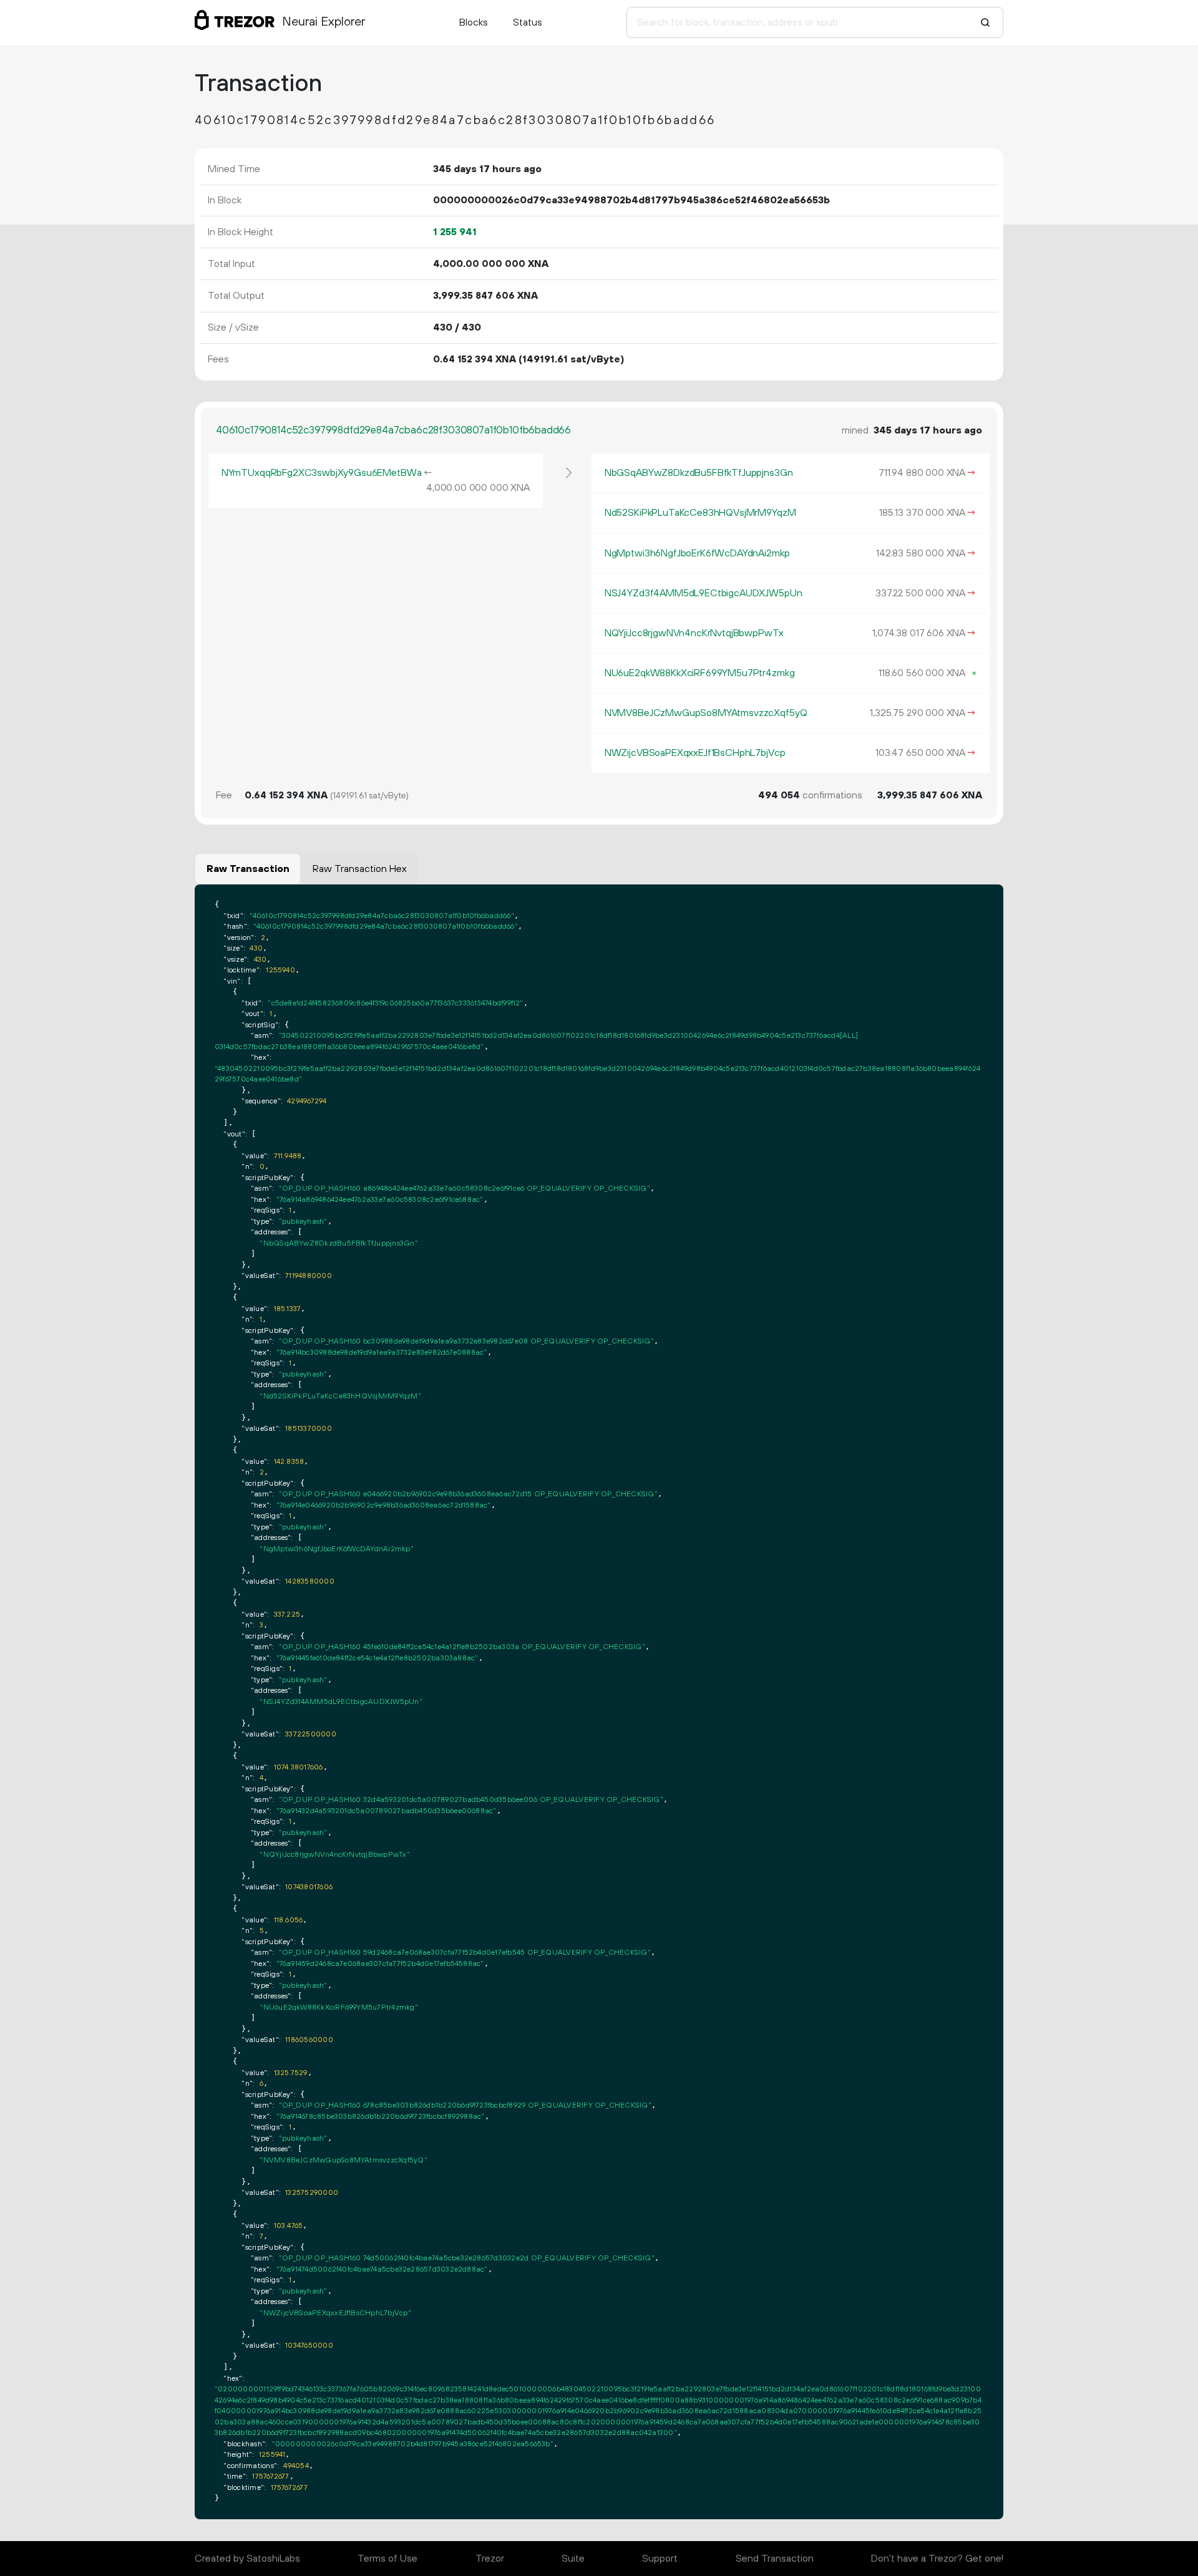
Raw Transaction (248, 869)
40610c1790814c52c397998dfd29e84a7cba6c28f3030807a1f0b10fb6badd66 (393, 430)
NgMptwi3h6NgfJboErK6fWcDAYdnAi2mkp (697, 553)
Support (660, 2559)
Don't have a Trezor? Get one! (937, 2559)
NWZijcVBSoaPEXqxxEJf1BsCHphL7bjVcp (695, 753)
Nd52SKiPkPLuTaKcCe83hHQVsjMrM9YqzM (700, 513)
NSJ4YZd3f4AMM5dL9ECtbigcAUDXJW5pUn (704, 593)
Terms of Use (387, 2559)
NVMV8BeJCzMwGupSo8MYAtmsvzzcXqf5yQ (706, 713)
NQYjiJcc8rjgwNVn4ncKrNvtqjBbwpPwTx (694, 633)
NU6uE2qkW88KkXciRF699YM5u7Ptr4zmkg (700, 673)
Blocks (474, 22)
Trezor (490, 2559)
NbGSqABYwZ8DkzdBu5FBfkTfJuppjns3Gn (699, 473)
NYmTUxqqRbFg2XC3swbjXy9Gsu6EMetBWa (322, 473)
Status (528, 22)
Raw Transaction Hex (360, 869)
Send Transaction (775, 2559)
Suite (573, 2559)
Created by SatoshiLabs (247, 2559)
